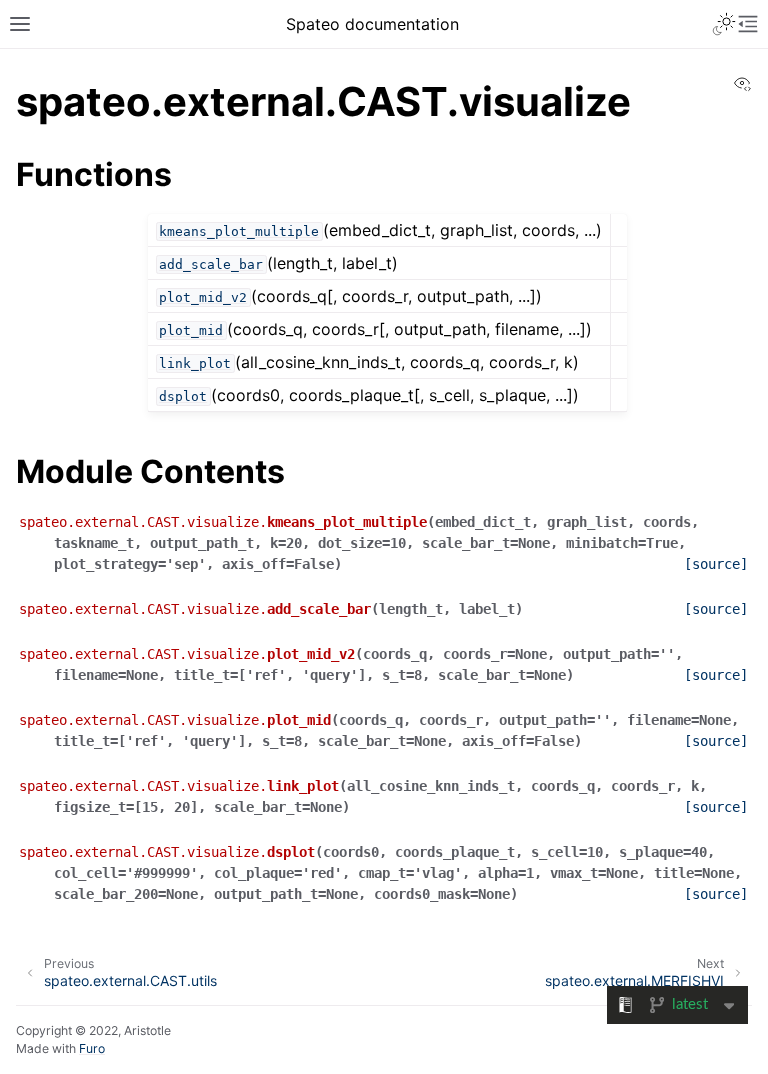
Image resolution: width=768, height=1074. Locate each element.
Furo (92, 1048)
